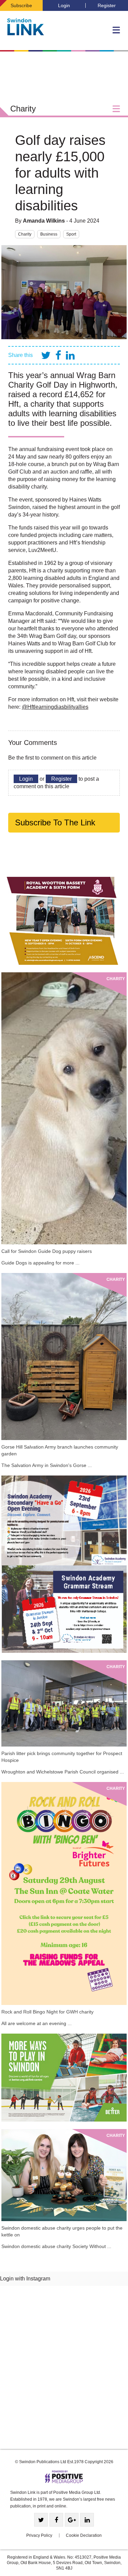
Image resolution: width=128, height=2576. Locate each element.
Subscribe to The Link (55, 822)
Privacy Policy (39, 2535)
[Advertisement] (64, 2370)
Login (64, 5)
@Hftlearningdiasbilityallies (55, 707)
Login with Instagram (25, 2279)
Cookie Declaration (84, 2535)
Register (107, 5)
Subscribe (21, 5)
